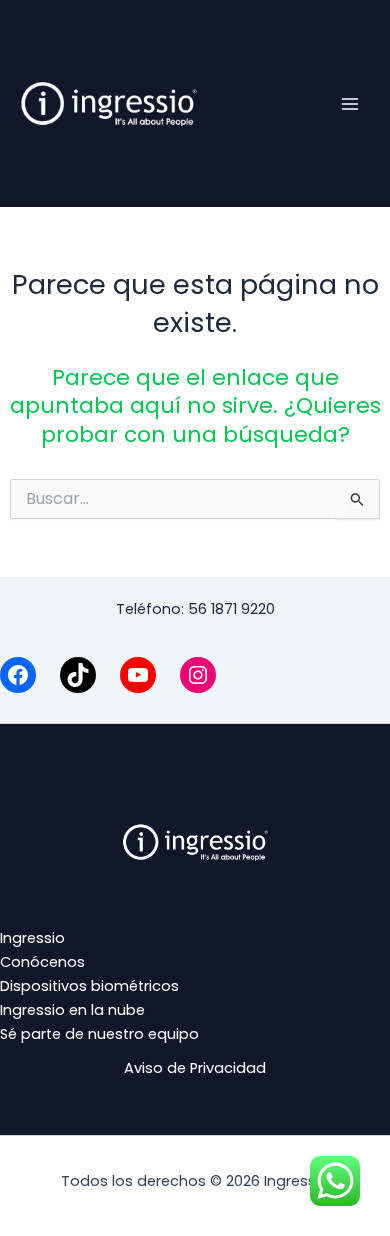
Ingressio (32, 938)
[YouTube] (138, 675)
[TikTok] (78, 675)
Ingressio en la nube (72, 1010)
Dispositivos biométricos (89, 986)
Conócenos (42, 962)
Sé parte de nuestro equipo (99, 1034)
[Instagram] (198, 675)
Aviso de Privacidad (195, 1068)
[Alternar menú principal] (350, 103)
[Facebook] (18, 675)
